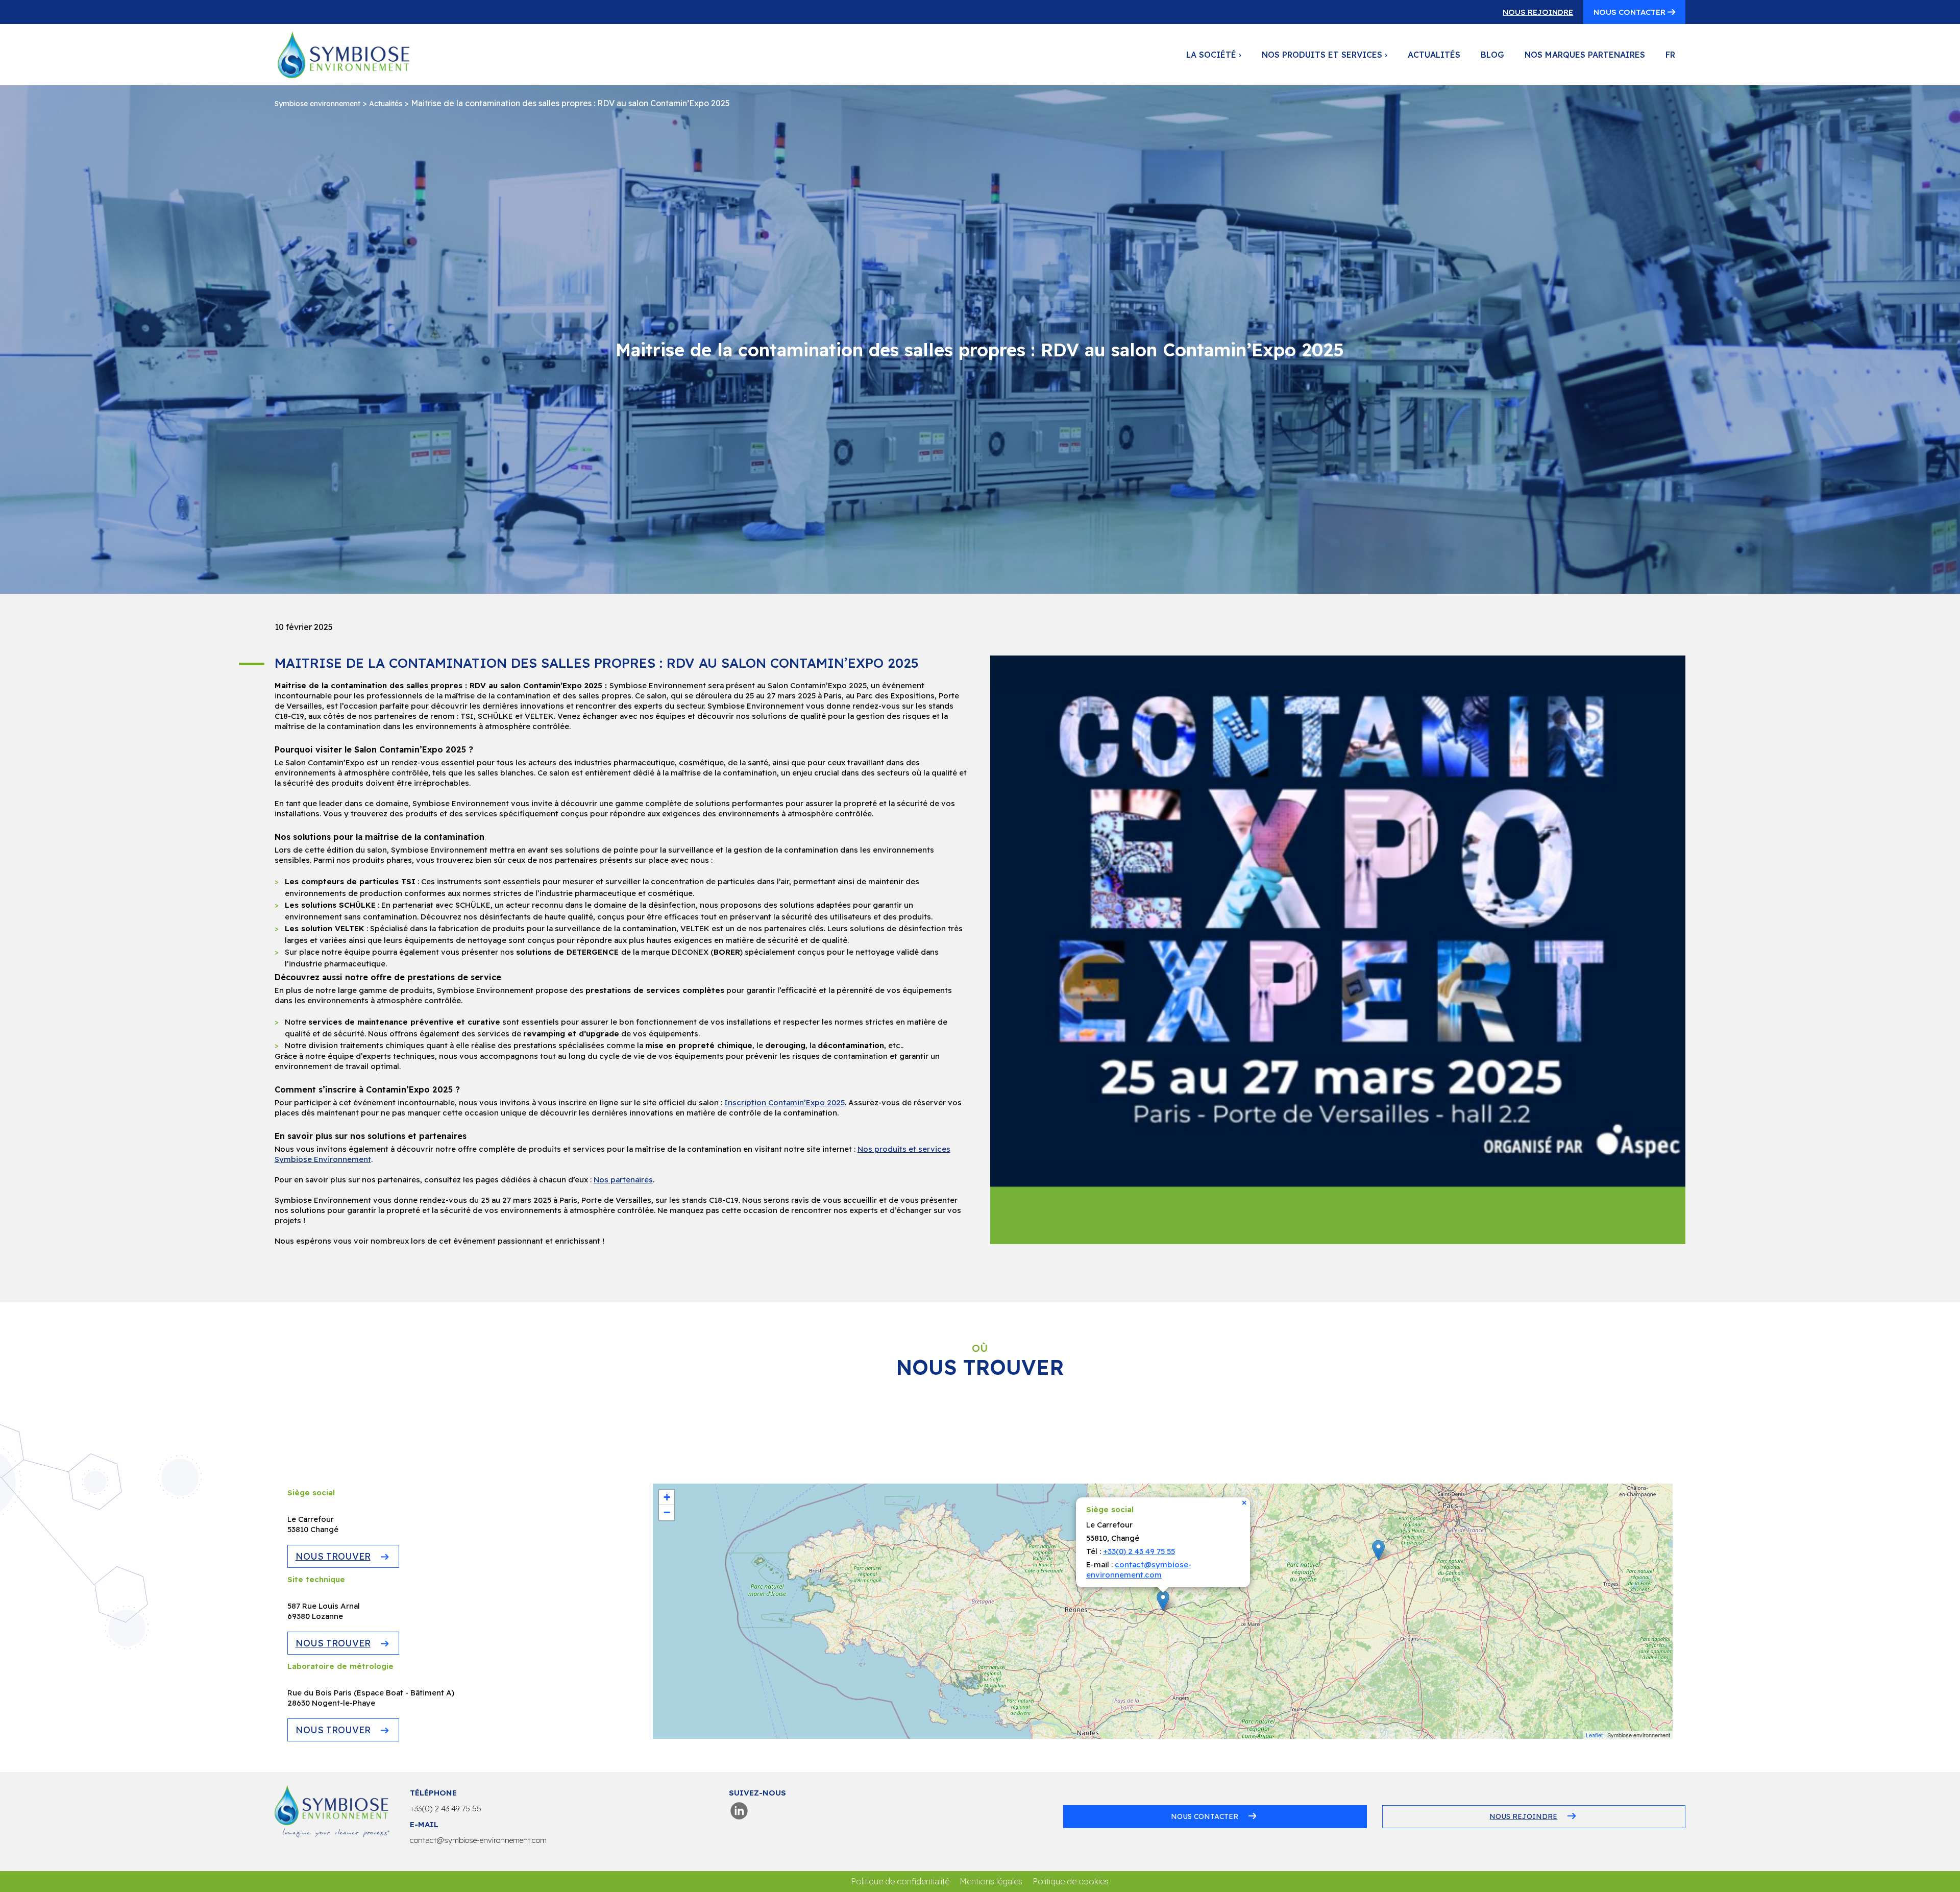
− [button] (667, 1512)
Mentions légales (991, 1881)
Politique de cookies (1071, 1881)
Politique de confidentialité (900, 1881)
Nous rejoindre (1538, 12)
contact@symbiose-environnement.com (1139, 1570)
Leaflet (1594, 1735)
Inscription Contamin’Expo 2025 (785, 1102)
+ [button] (667, 1497)
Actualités (1434, 55)
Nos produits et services (1325, 55)
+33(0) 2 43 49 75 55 (1139, 1551)
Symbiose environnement (317, 104)
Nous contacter (1631, 12)
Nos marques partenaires (1585, 55)
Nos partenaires (623, 1180)
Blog (1492, 55)
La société (1214, 55)
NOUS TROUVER (333, 1556)
